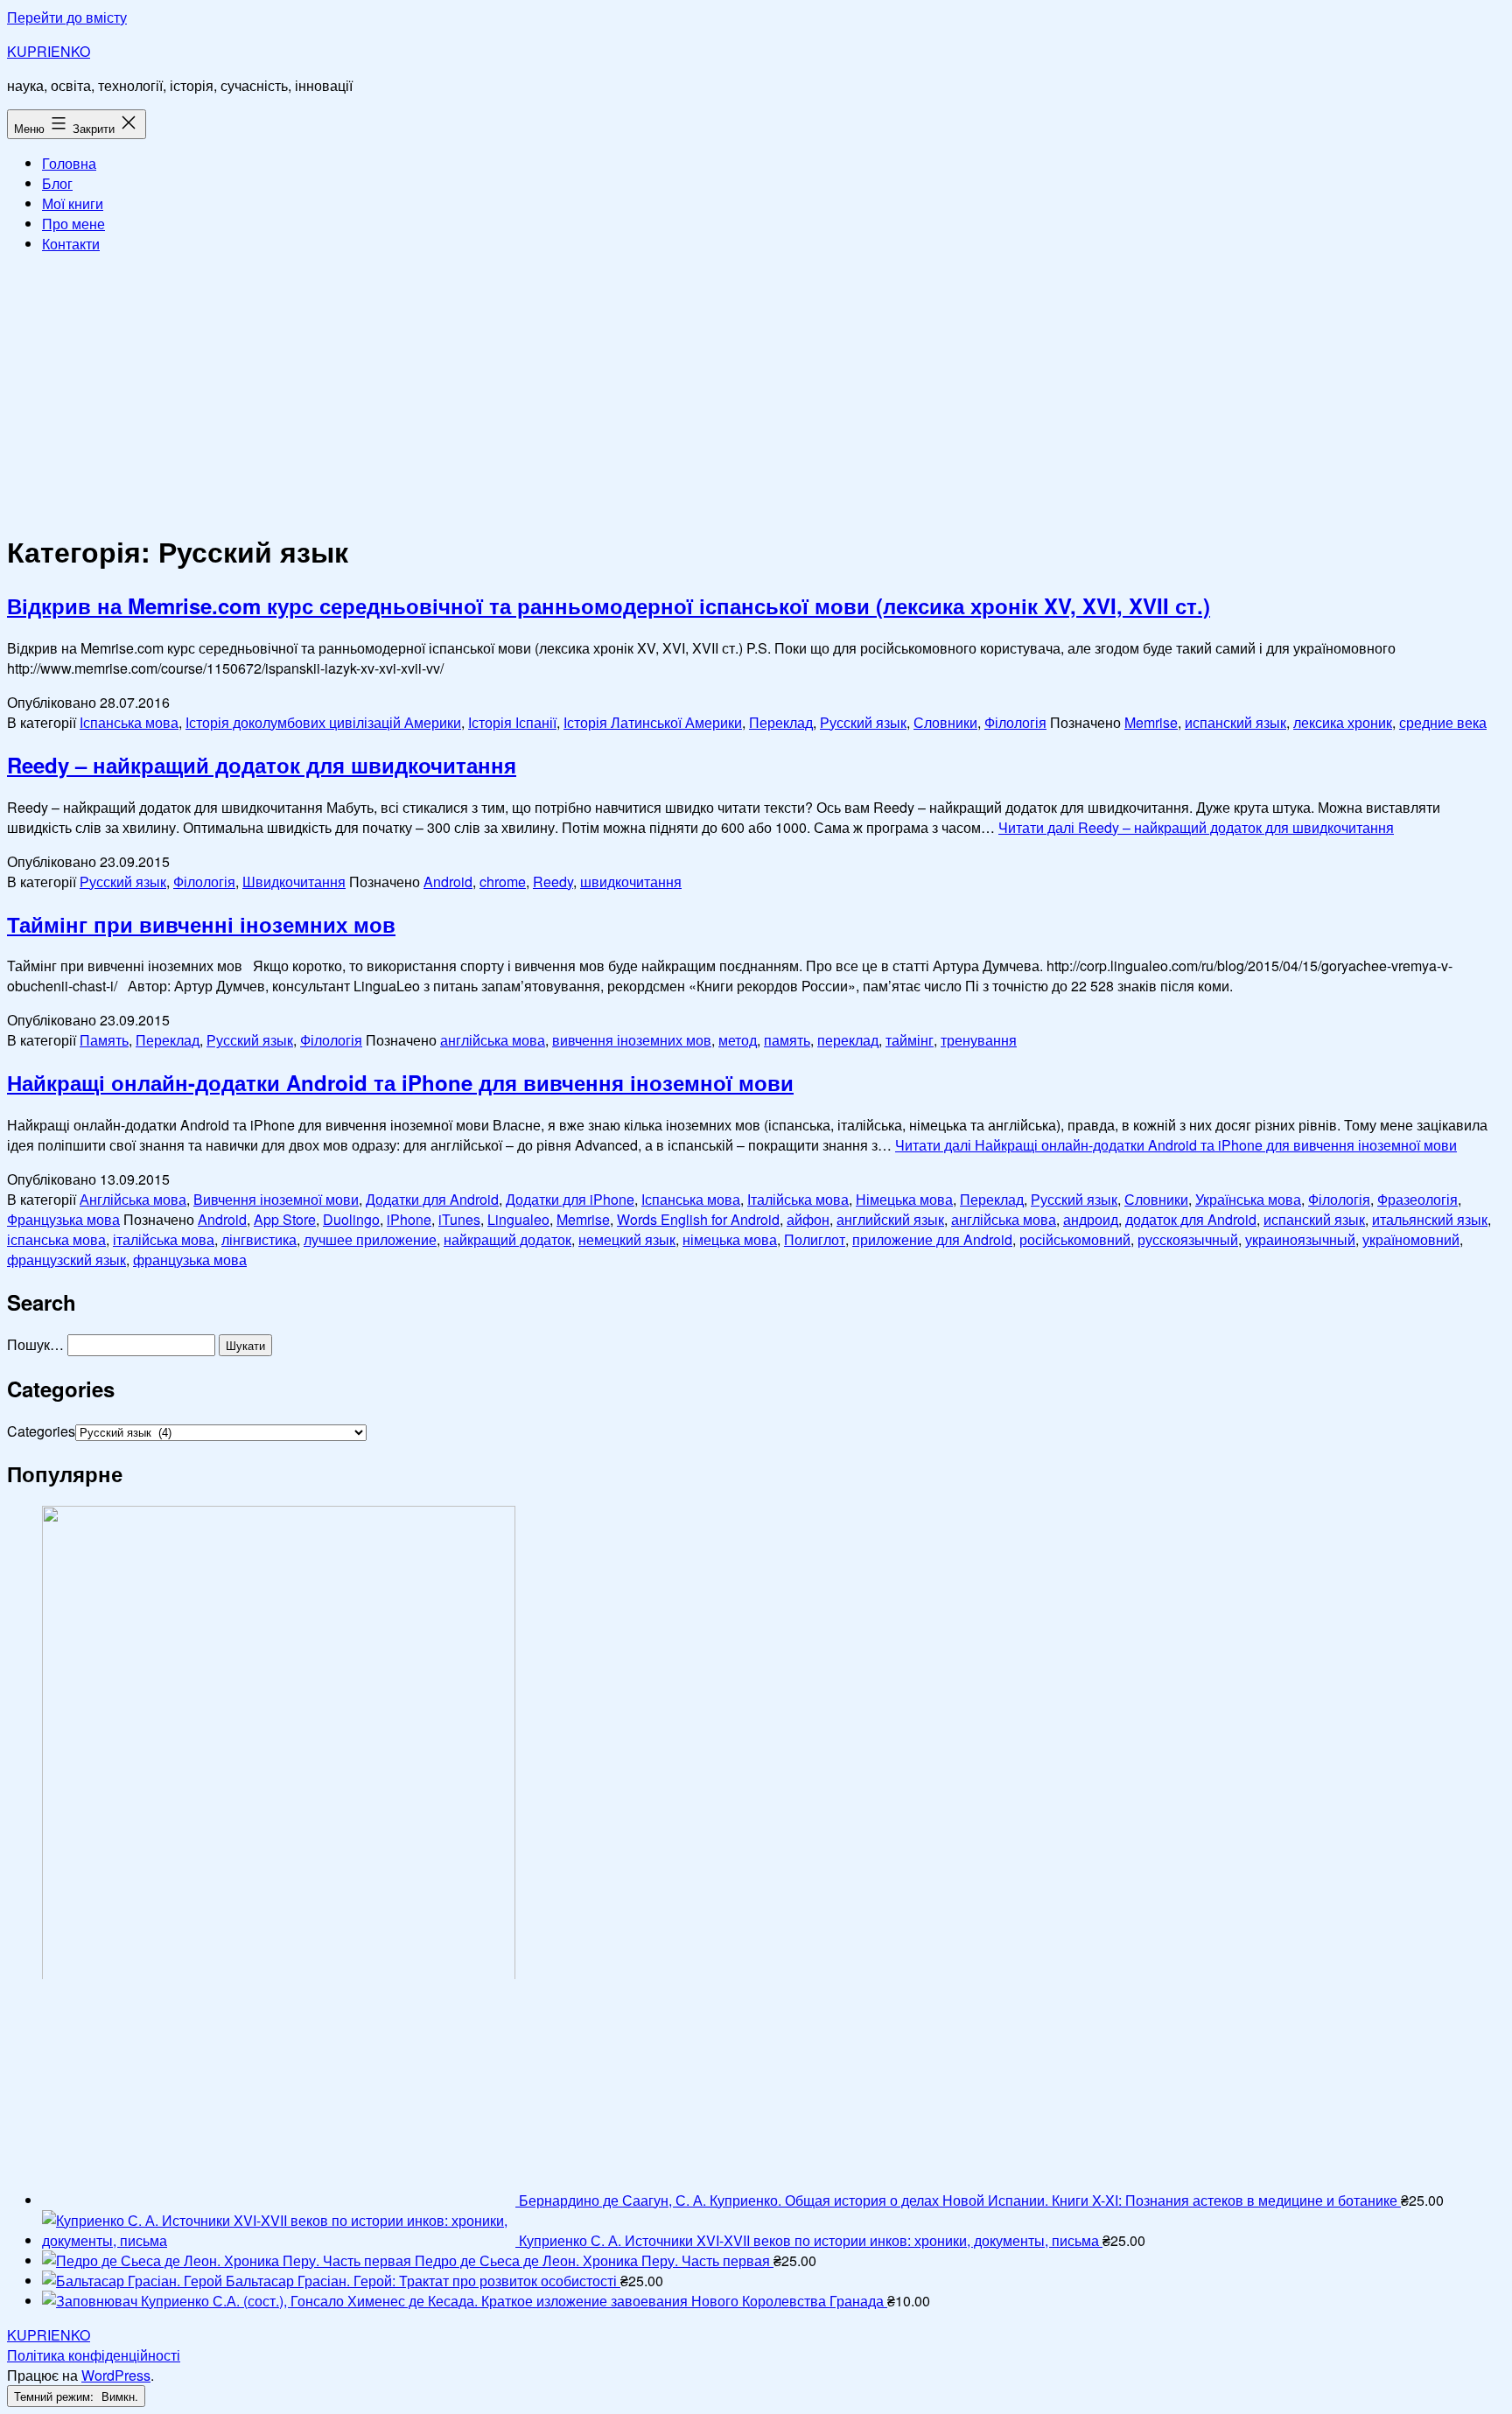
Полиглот (815, 1239)
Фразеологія (1417, 1199)
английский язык (890, 1219)
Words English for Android (698, 1219)
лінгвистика (259, 1239)
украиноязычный (1300, 1239)
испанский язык (1235, 722)
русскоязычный (1188, 1239)
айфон (808, 1219)
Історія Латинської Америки (653, 722)
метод (738, 1040)
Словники (945, 722)
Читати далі (1196, 827)
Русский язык (863, 722)
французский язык (66, 1259)
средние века (1443, 722)
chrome (503, 882)
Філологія (1015, 722)
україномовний (1411, 1239)
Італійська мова (798, 1199)
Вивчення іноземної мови (276, 1199)
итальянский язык (1430, 1219)
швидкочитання (631, 882)
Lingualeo (518, 1219)
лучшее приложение (370, 1239)
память (787, 1040)
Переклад (781, 722)
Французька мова (63, 1219)
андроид (1091, 1219)
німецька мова (730, 1239)
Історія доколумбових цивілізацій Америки (323, 722)
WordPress (116, 2375)
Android (448, 882)
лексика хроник (1343, 722)
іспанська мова (56, 1239)
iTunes (459, 1219)
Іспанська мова (129, 722)
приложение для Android (932, 1239)
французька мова (190, 1259)
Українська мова (1248, 1199)
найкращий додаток (507, 1239)
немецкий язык (627, 1239)
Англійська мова (133, 1199)
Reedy (553, 882)
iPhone (409, 1219)
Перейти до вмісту (67, 17)
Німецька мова (904, 1199)
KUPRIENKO (49, 51)
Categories (41, 1431)
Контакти (71, 244)
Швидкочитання (294, 882)
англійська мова (493, 1040)
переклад (848, 1040)
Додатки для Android (432, 1199)
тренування (979, 1040)
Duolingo (351, 1219)
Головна (69, 163)
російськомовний (1075, 1239)
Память (104, 1040)
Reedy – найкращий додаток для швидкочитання (262, 765)
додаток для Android (1191, 1219)
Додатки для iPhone (570, 1199)
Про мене (73, 224)
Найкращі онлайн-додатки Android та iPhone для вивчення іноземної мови (400, 1082)
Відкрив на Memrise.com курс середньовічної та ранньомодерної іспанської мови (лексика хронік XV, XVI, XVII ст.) (609, 605)
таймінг (910, 1040)
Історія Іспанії (512, 722)
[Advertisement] (756, 390)
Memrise (1151, 722)
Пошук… (35, 1344)
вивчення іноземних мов (632, 1040)
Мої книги (73, 203)
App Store (285, 1219)
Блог (57, 183)
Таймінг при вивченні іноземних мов (201, 924)
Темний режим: (56, 2396)
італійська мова (164, 1239)
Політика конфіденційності (94, 2355)
